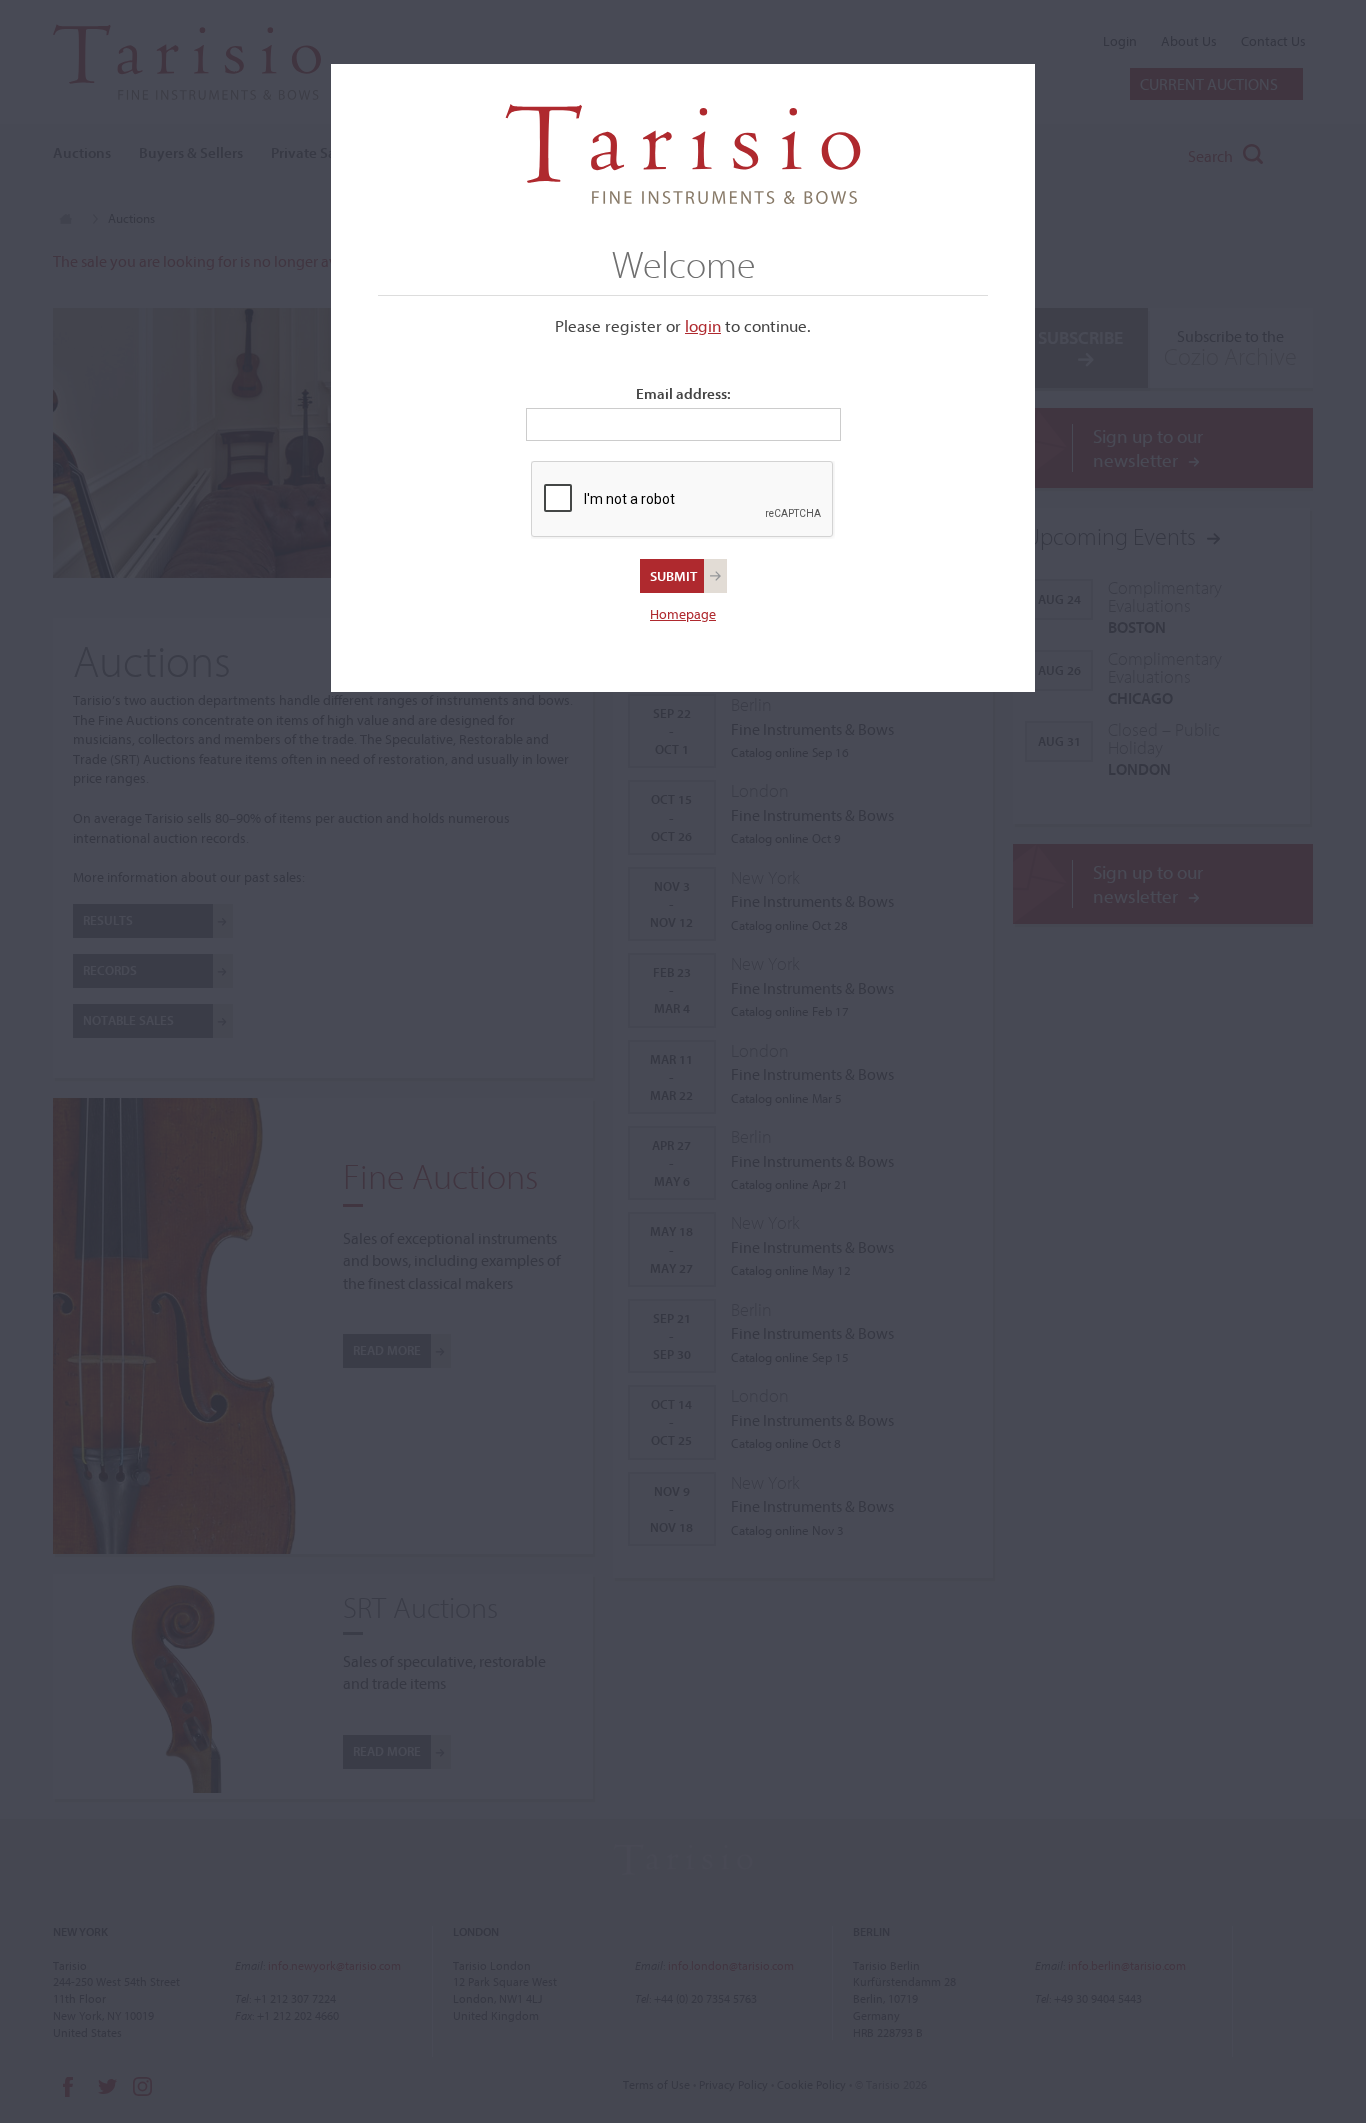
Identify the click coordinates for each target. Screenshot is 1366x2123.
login (703, 325)
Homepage (683, 614)
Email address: (683, 393)
